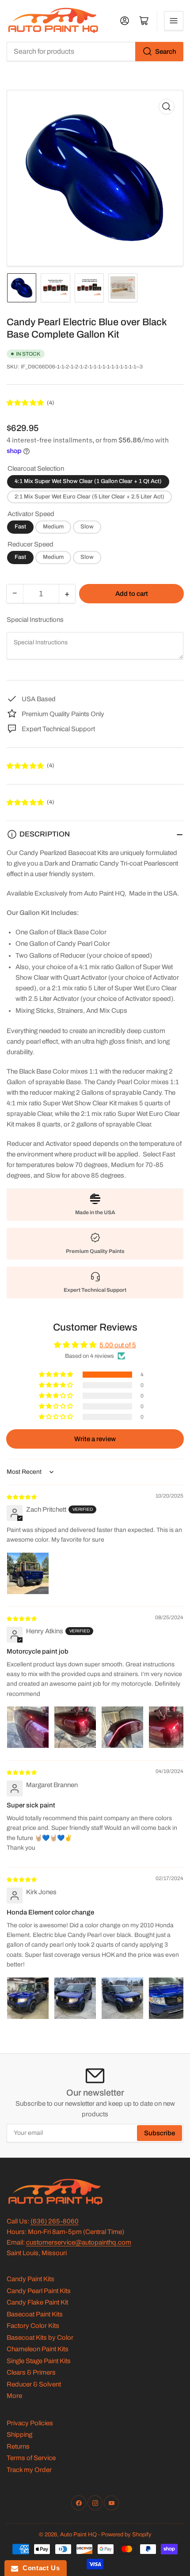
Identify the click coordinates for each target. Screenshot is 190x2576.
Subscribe (160, 2133)
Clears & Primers (31, 2372)
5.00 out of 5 (118, 1345)
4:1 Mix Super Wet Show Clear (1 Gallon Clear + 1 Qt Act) (88, 481)
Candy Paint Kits (30, 2279)
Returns (18, 2446)
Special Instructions (35, 620)
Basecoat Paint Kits (35, 2314)
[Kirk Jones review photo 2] (75, 1998)
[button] (26, 403)
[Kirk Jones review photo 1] (28, 1998)
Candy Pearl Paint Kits (39, 2291)
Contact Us (39, 2568)
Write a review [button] (95, 1439)
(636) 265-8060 (55, 2221)
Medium (53, 527)
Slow (87, 527)
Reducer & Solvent (34, 2384)
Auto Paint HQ (78, 2535)
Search (166, 52)
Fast (20, 527)
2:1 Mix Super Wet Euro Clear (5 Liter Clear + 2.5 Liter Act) (89, 497)
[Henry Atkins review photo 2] (75, 1727)
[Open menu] (174, 21)
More (14, 2396)
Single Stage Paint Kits (39, 2361)
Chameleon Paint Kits (38, 2349)
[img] (22, 1497)
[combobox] (95, 52)
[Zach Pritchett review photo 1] (28, 1573)
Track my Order (29, 2470)
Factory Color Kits (33, 2326)
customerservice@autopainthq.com (79, 2242)
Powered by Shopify (126, 2535)
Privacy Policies (30, 2423)
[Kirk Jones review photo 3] (122, 1998)
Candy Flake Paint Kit (37, 2302)
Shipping (19, 2435)
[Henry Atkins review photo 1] (28, 1727)
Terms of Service (31, 2458)
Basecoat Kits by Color (40, 2338)
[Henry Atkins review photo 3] (122, 1727)
